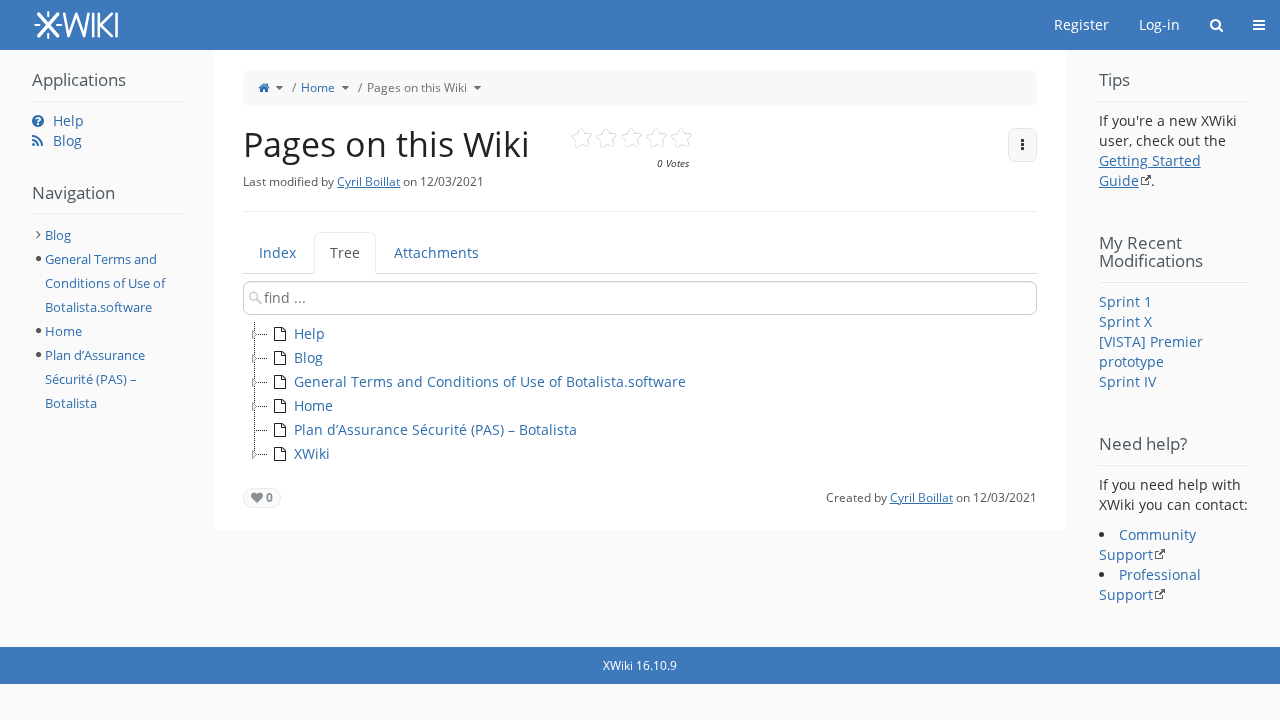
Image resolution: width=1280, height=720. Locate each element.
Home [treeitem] (313, 405)
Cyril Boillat (368, 181)
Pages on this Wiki (417, 87)
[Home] (263, 87)
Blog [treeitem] (308, 357)
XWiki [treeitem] (312, 453)
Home (318, 87)
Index (277, 252)
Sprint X (1125, 321)
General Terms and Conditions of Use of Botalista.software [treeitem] (490, 381)
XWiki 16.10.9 (640, 665)
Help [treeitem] (309, 333)
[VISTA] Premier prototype (1151, 351)
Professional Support (1150, 584)
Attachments (436, 252)
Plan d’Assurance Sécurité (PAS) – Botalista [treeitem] (435, 429)
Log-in (1159, 24)
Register (1081, 24)
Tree (345, 252)
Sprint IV (1127, 381)
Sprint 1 (1125, 301)
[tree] (639, 394)
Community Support (1147, 544)
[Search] (1216, 25)
